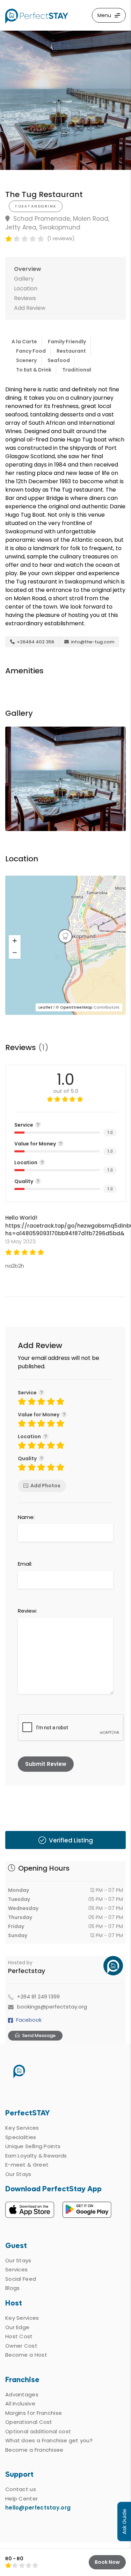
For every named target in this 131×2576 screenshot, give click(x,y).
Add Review (30, 308)
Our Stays (18, 2174)
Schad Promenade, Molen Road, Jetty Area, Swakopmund (57, 223)
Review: (27, 1611)
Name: (26, 1517)
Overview (28, 269)
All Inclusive (20, 2403)
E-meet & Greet (27, 2165)
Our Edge (17, 2327)
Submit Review (46, 1764)
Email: (25, 1564)
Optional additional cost (38, 2431)
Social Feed (21, 2279)
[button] (15, 941)
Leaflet (45, 1007)
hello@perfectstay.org (38, 2508)
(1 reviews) (61, 238)
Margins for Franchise (34, 2413)
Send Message (38, 2035)
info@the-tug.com (92, 642)
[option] (65, 100)
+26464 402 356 (35, 642)
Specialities (21, 2137)
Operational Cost (29, 2422)
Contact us (21, 2489)
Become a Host (26, 2355)
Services (16, 2269)
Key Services (22, 2128)
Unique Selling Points (33, 2146)
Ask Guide (124, 2522)
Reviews (25, 298)
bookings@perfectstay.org (52, 2007)
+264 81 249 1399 (38, 1996)
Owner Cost (21, 2346)
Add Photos (45, 1486)
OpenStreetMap (76, 1007)
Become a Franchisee (34, 2450)
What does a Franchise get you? (49, 2440)
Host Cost (19, 2336)
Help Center (21, 2499)
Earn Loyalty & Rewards (36, 2156)
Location (26, 288)
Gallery (24, 279)
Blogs (13, 2288)
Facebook (29, 2020)
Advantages (22, 2394)
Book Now (107, 2562)
